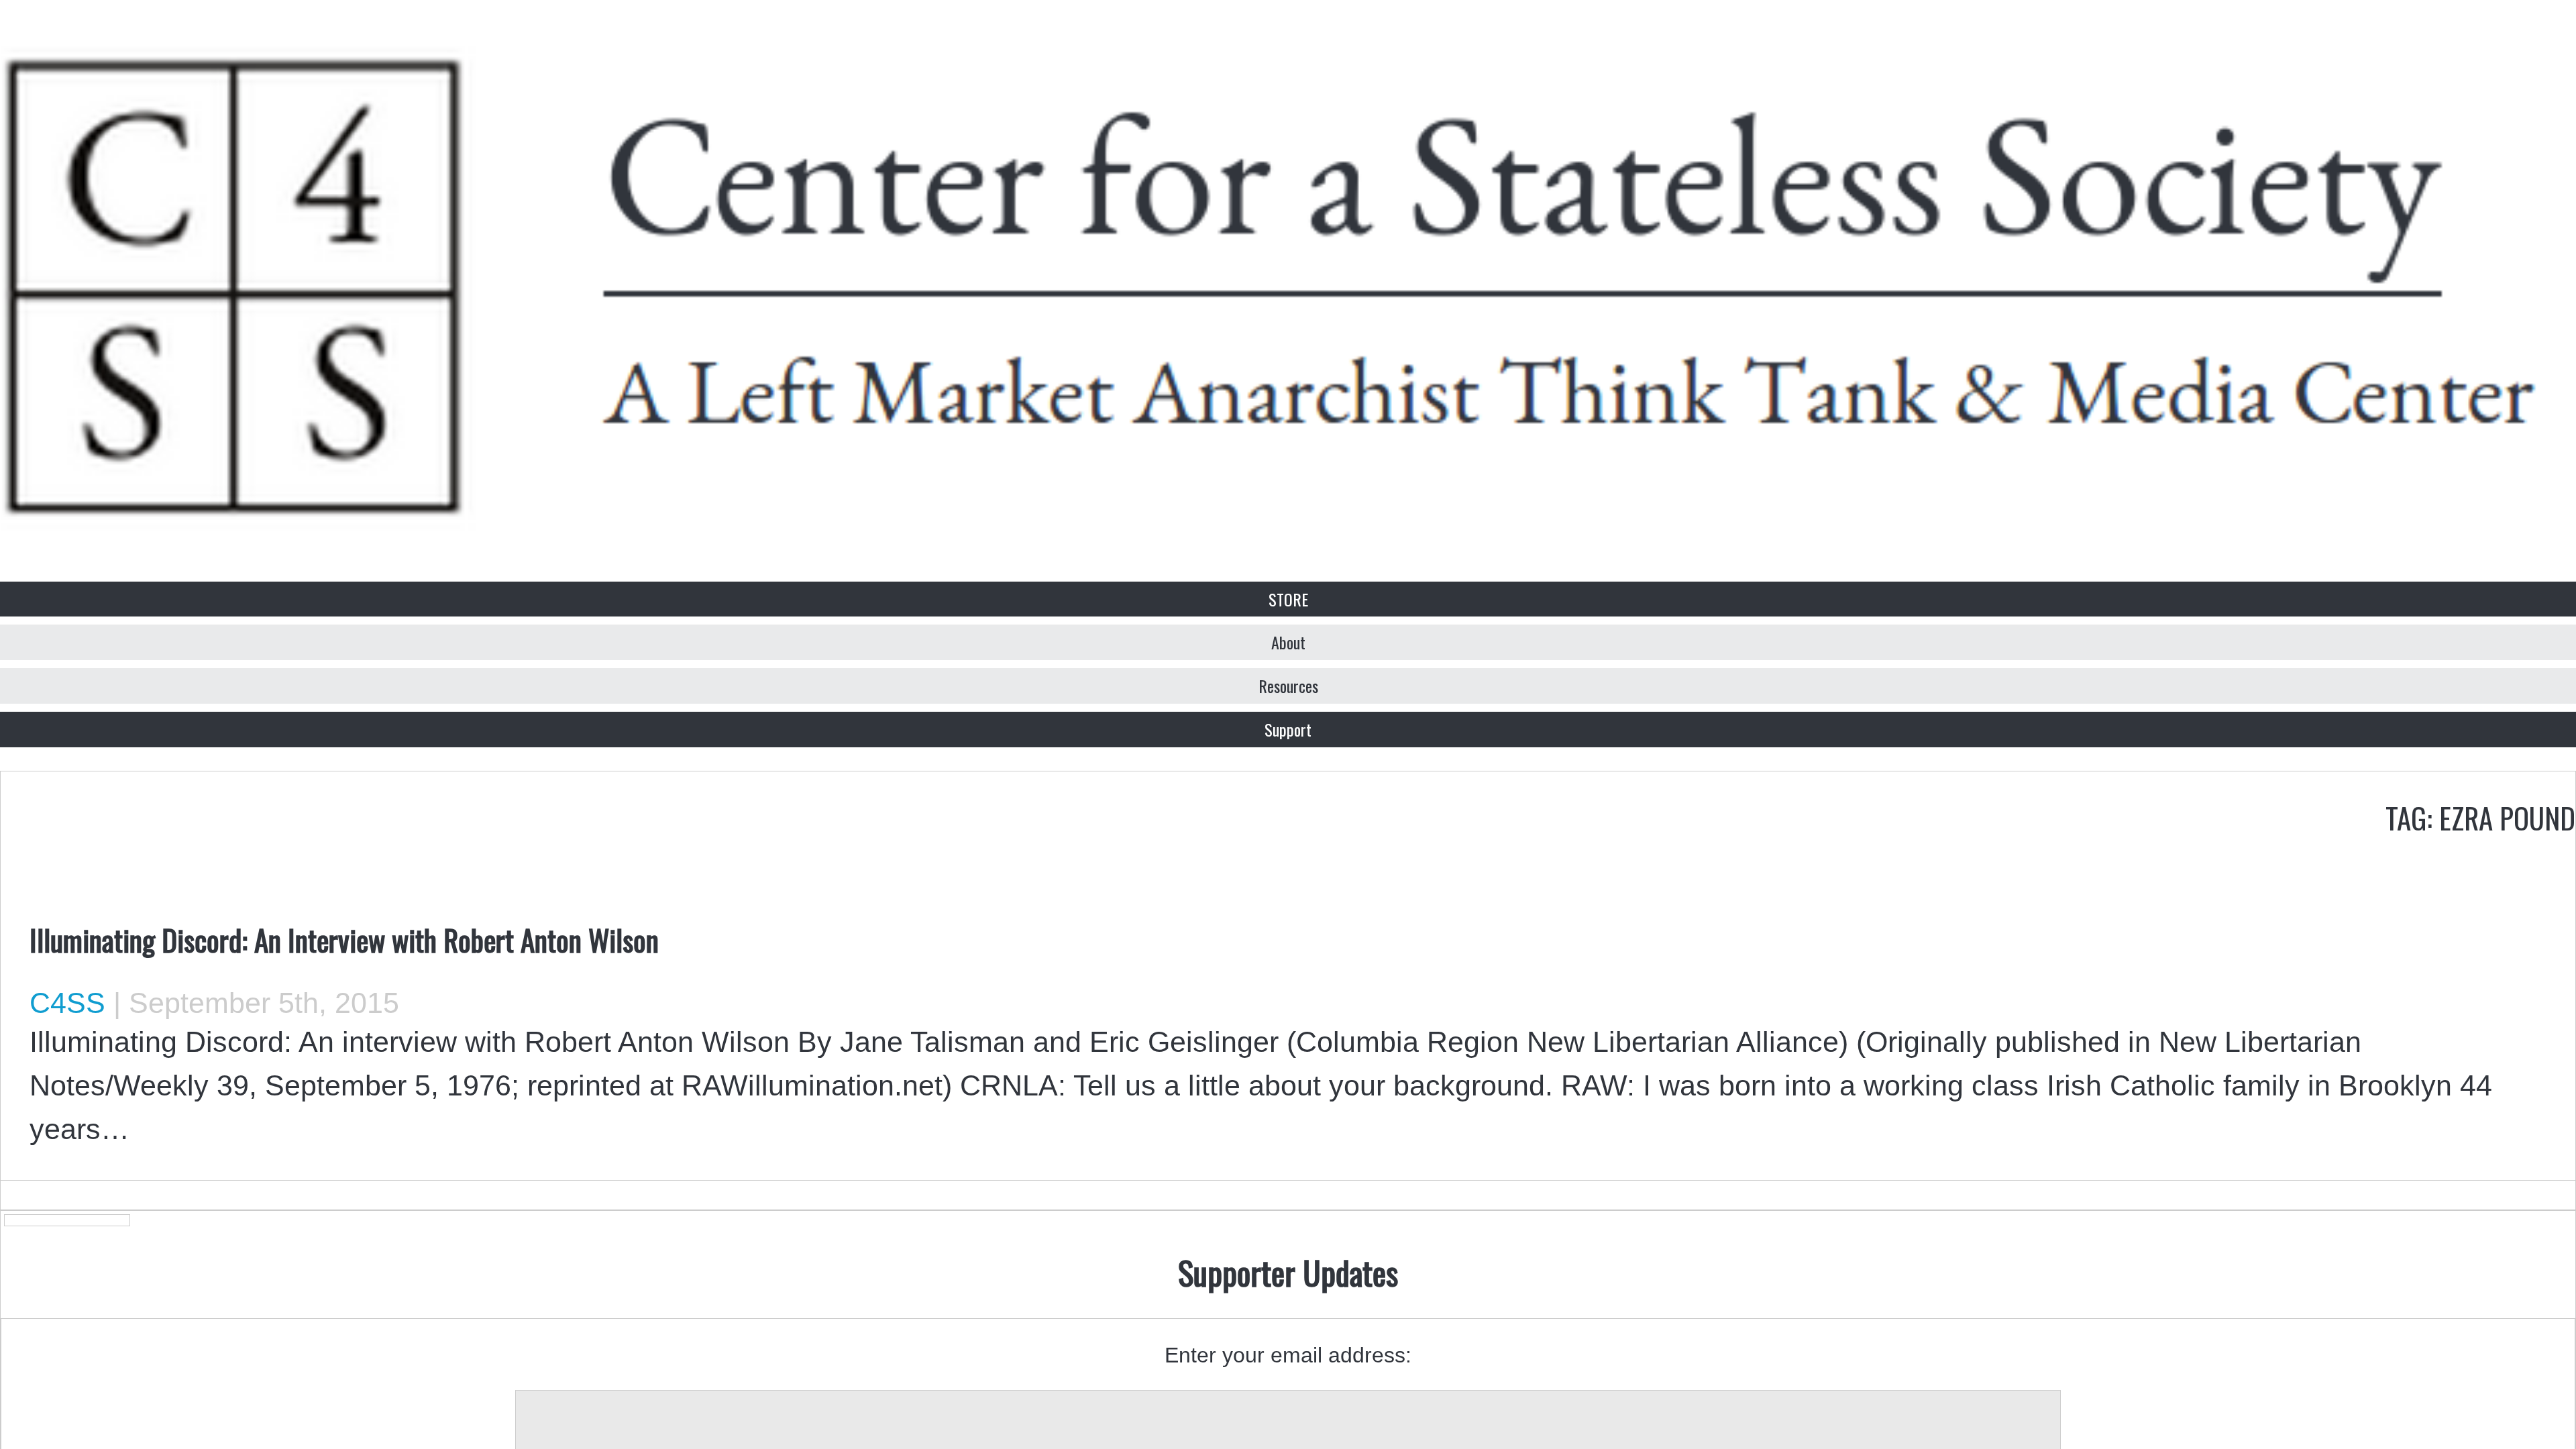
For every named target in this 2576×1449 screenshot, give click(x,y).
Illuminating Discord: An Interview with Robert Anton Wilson (344, 939)
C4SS (67, 1003)
